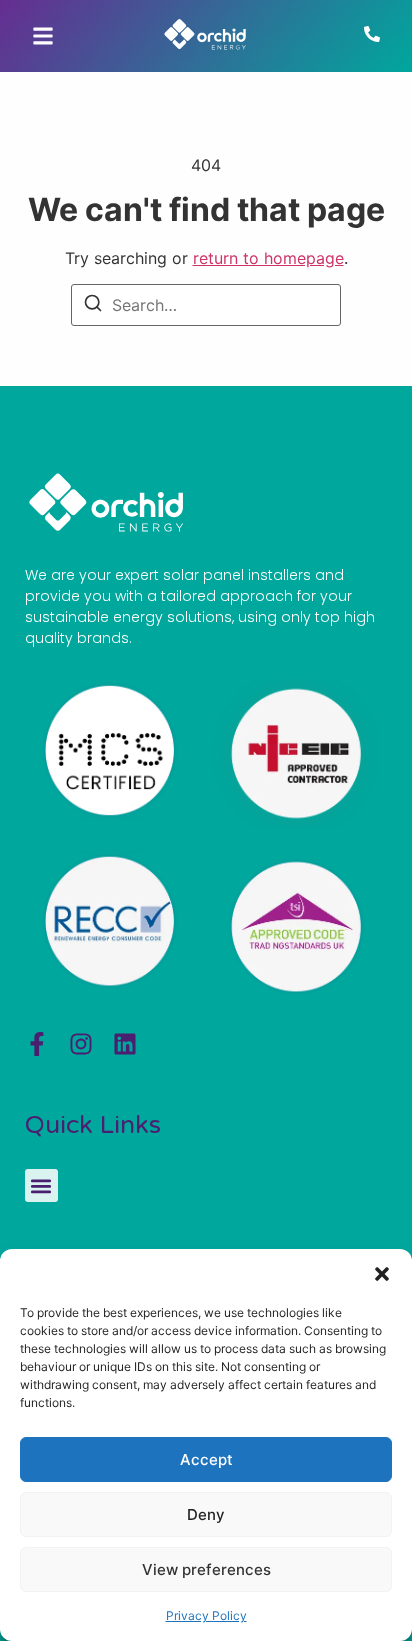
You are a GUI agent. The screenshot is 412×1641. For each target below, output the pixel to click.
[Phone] (372, 36)
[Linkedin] (125, 1044)
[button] (382, 1274)
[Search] (93, 306)
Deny (206, 1514)
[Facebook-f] (37, 1044)
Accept (206, 1459)
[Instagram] (81, 1044)
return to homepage (268, 258)
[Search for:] (206, 305)
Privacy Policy (206, 1615)
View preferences (206, 1569)
